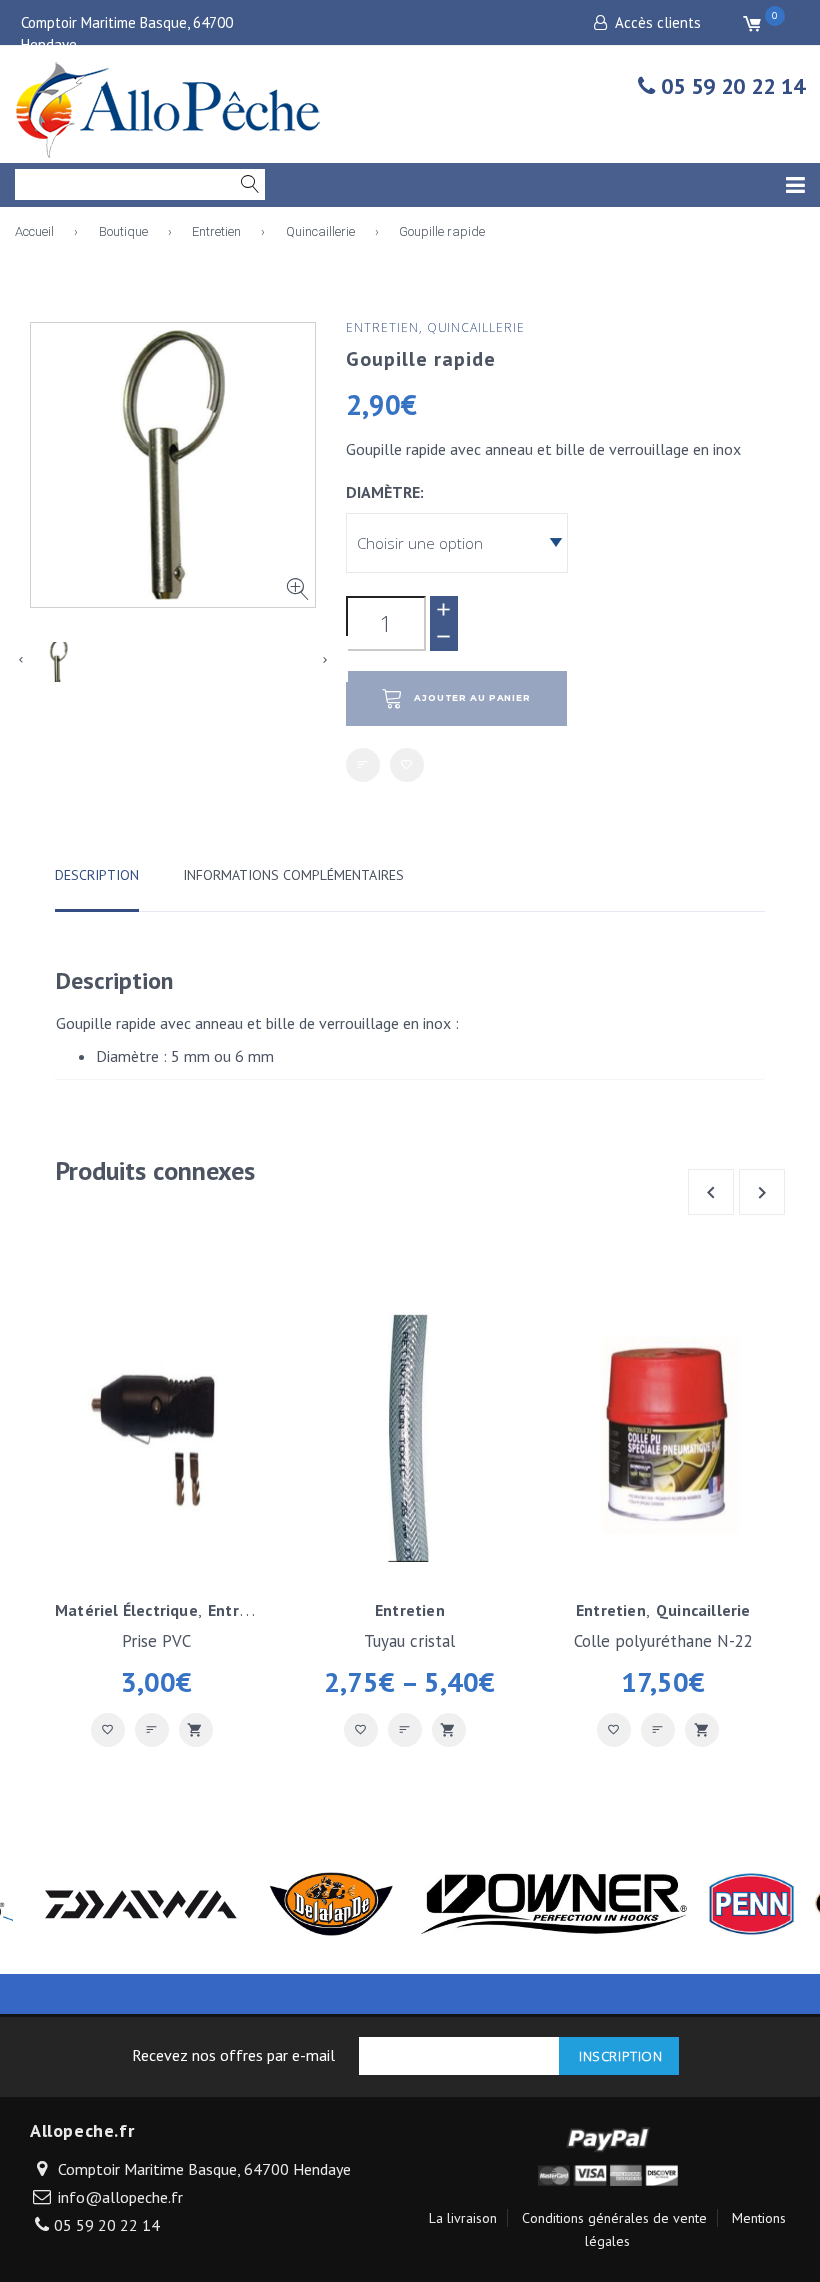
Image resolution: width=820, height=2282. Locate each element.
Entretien (216, 231)
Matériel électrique (126, 1610)
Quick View (196, 1730)
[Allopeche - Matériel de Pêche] (170, 106)
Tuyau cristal (409, 1641)
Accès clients (658, 22)
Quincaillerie (320, 231)
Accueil (34, 231)
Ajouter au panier (472, 698)
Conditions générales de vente (614, 2218)
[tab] (97, 884)
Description (97, 875)
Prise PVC (156, 1641)
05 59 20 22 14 (730, 86)
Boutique (123, 231)
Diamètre (383, 492)
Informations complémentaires (293, 875)
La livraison (463, 2218)
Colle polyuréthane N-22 (663, 1641)
